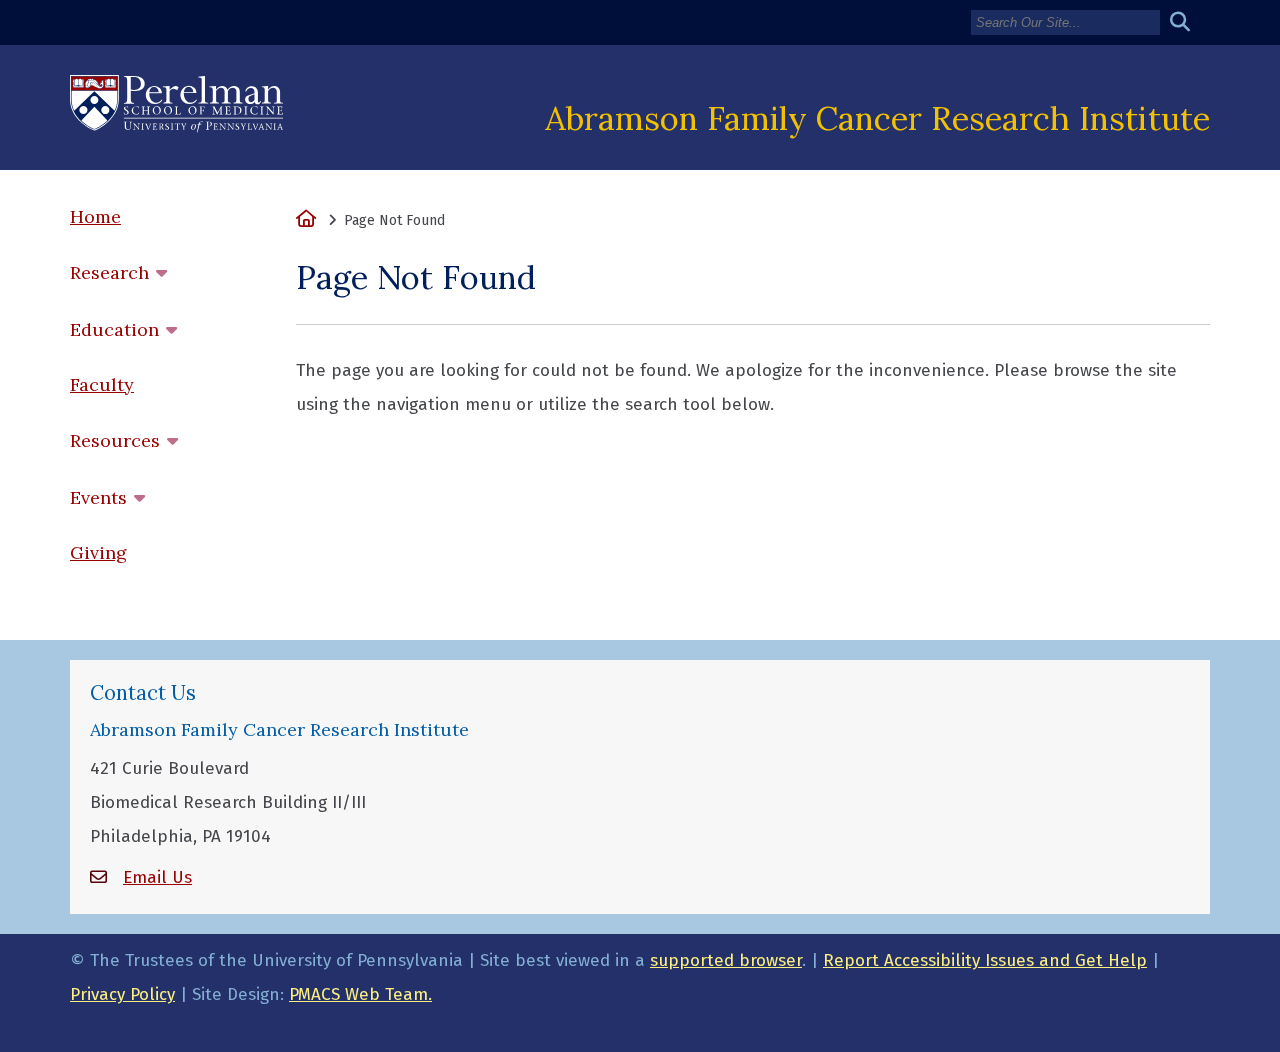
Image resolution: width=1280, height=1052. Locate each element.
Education (114, 329)
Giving (98, 552)
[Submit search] (1187, 22)
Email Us (157, 877)
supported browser (726, 960)
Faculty (102, 384)
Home (95, 216)
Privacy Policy (122, 994)
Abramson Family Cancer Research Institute (877, 118)
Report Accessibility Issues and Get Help (985, 960)
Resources (115, 440)
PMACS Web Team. (360, 994)
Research (109, 272)
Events (98, 497)
